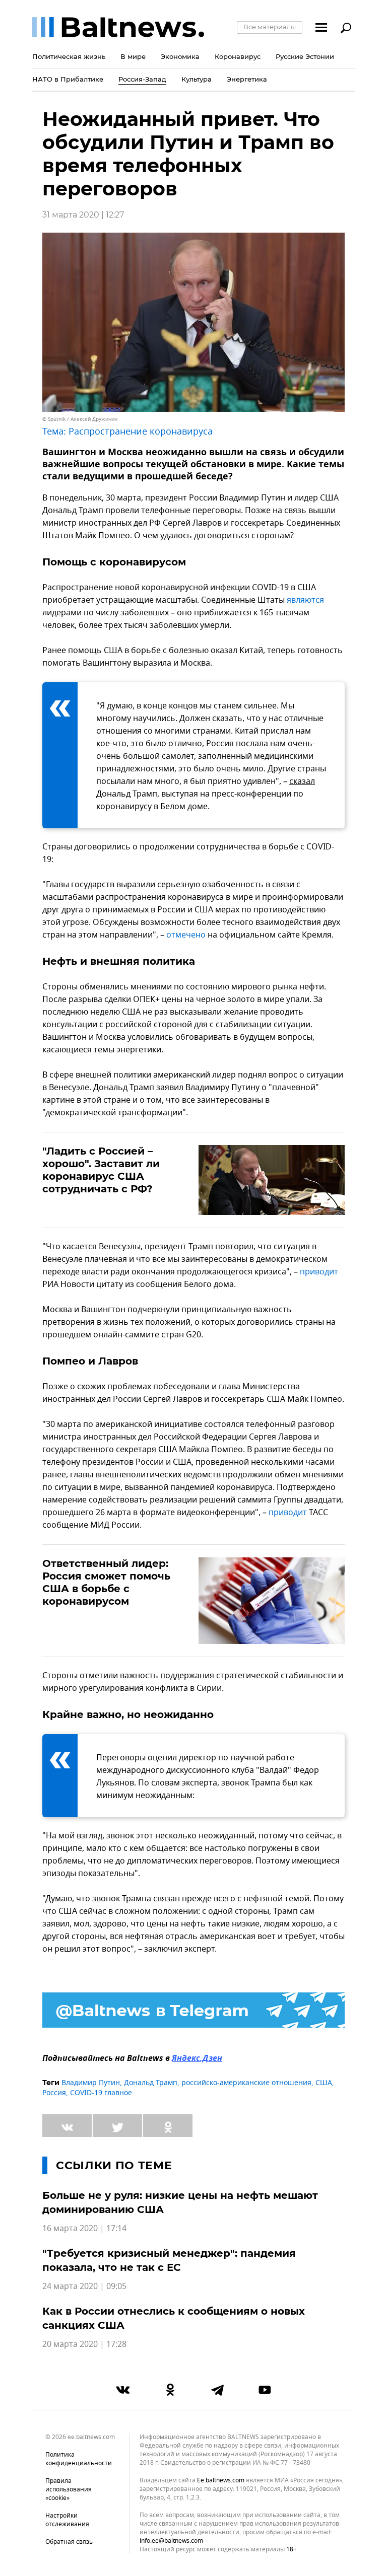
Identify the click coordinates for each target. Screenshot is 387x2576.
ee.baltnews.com (221, 2481)
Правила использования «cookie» (69, 2489)
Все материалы (270, 27)
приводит (319, 1272)
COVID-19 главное (101, 2093)
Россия (54, 2093)
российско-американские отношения (246, 2083)
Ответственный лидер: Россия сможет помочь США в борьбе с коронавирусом (106, 1582)
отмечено (186, 935)
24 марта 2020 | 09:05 (84, 2286)
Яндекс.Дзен (197, 2059)
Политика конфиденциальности (79, 2459)
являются (305, 600)
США (324, 2083)
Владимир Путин (91, 2083)
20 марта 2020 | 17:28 (84, 2344)
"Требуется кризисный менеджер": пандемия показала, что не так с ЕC (169, 2260)
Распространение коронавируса (141, 432)
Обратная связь (69, 2542)
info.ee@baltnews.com (171, 2541)
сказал (302, 781)
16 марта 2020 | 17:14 (84, 2229)
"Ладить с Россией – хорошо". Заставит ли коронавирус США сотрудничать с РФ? (101, 1170)
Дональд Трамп (151, 2083)
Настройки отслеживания (67, 2520)
